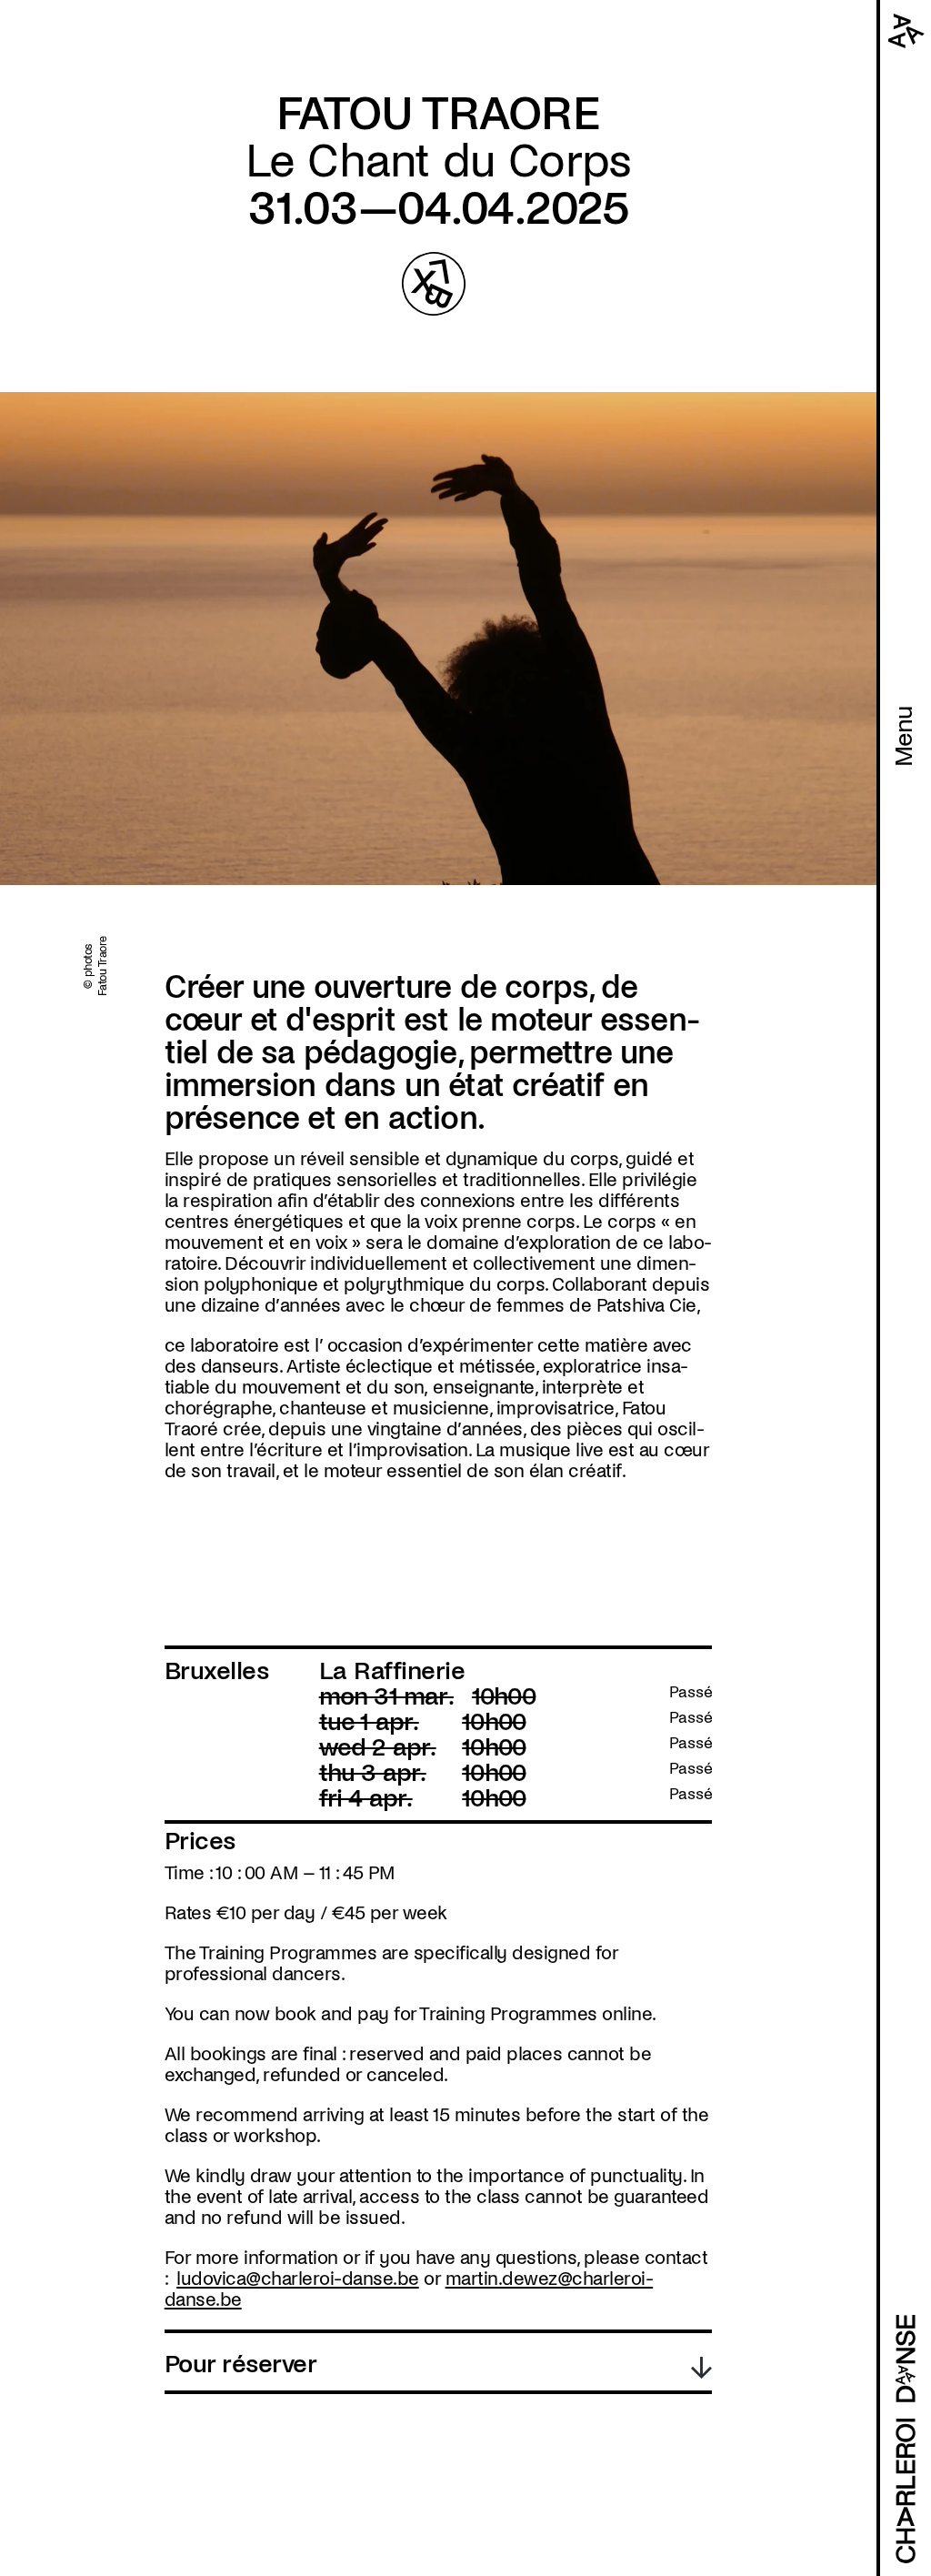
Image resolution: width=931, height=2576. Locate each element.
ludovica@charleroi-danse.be (298, 2279)
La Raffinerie (392, 1671)
